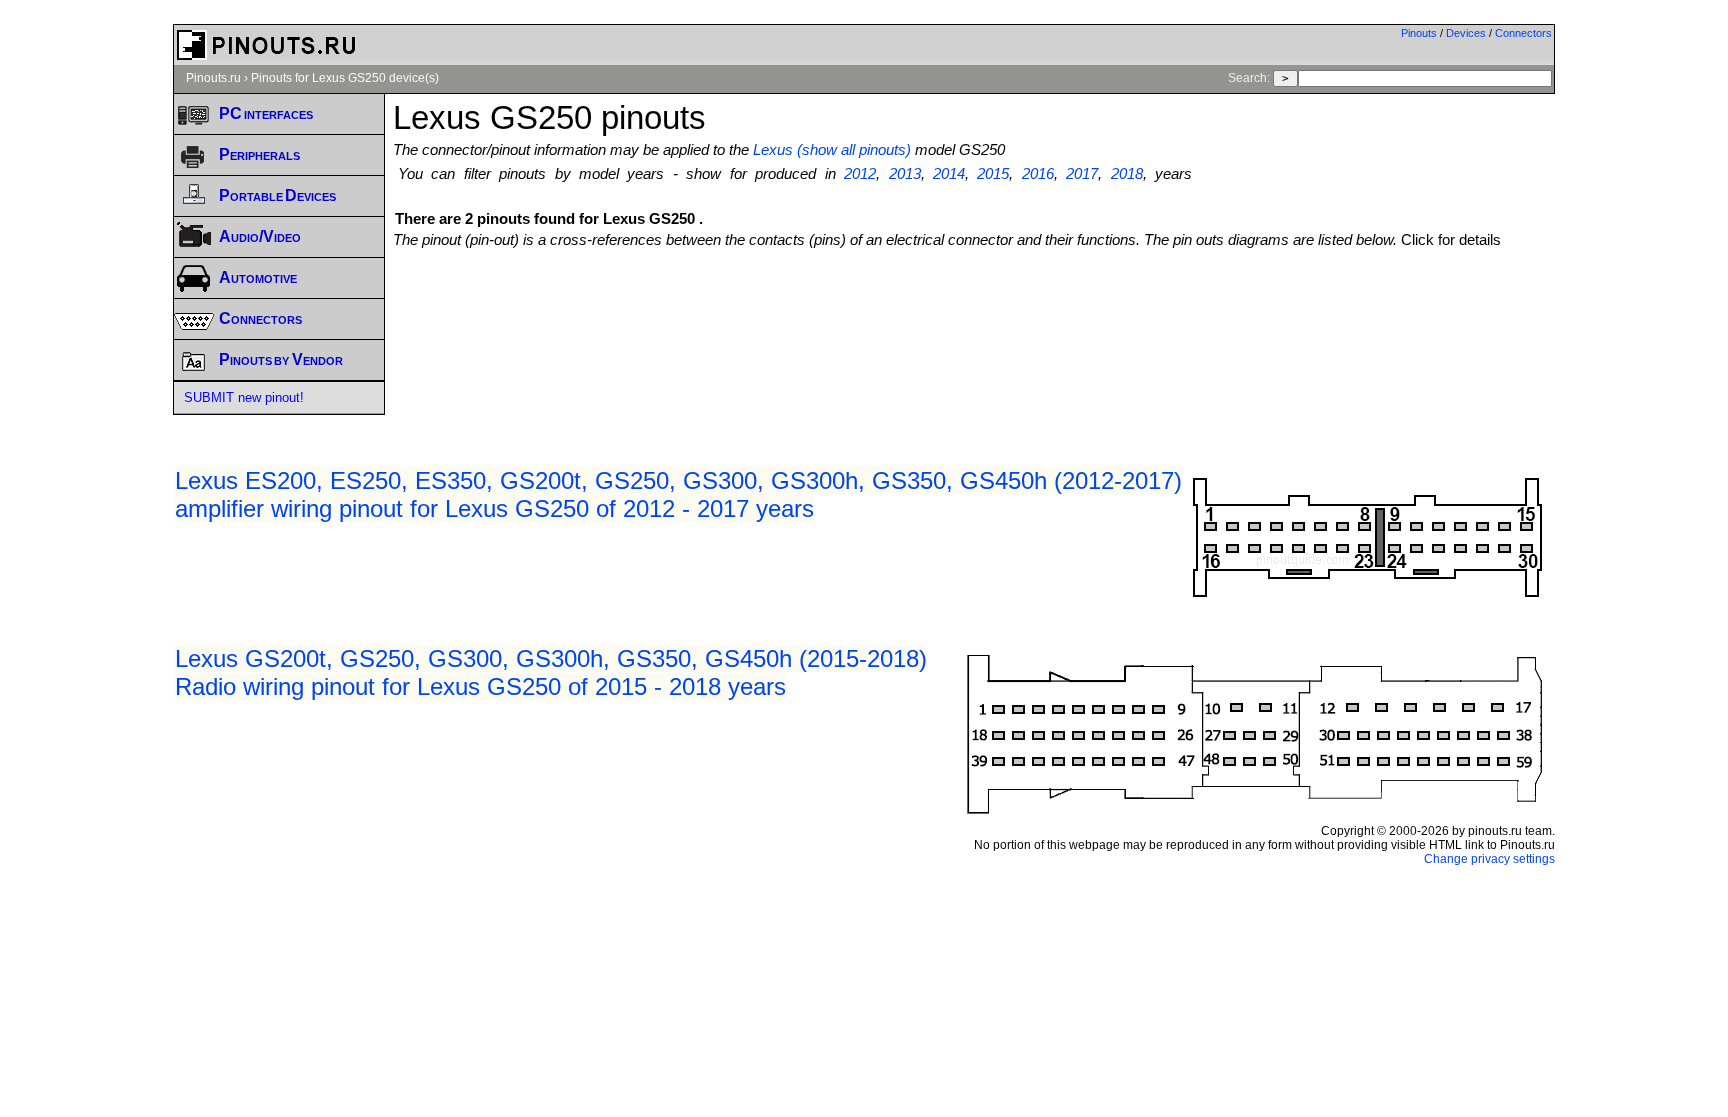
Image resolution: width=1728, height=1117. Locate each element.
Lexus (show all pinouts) (832, 150)
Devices (1466, 33)
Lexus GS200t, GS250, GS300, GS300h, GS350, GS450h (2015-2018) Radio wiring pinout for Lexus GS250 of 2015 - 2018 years (551, 672)
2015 (993, 174)
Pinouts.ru (213, 78)
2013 (905, 174)
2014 (949, 174)
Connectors (1523, 33)
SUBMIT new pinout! (244, 397)
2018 (1127, 174)
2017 (1082, 174)
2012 (860, 174)
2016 (1038, 174)
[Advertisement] (974, 303)
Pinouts (1419, 33)
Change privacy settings (1489, 859)
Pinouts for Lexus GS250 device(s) (345, 78)
